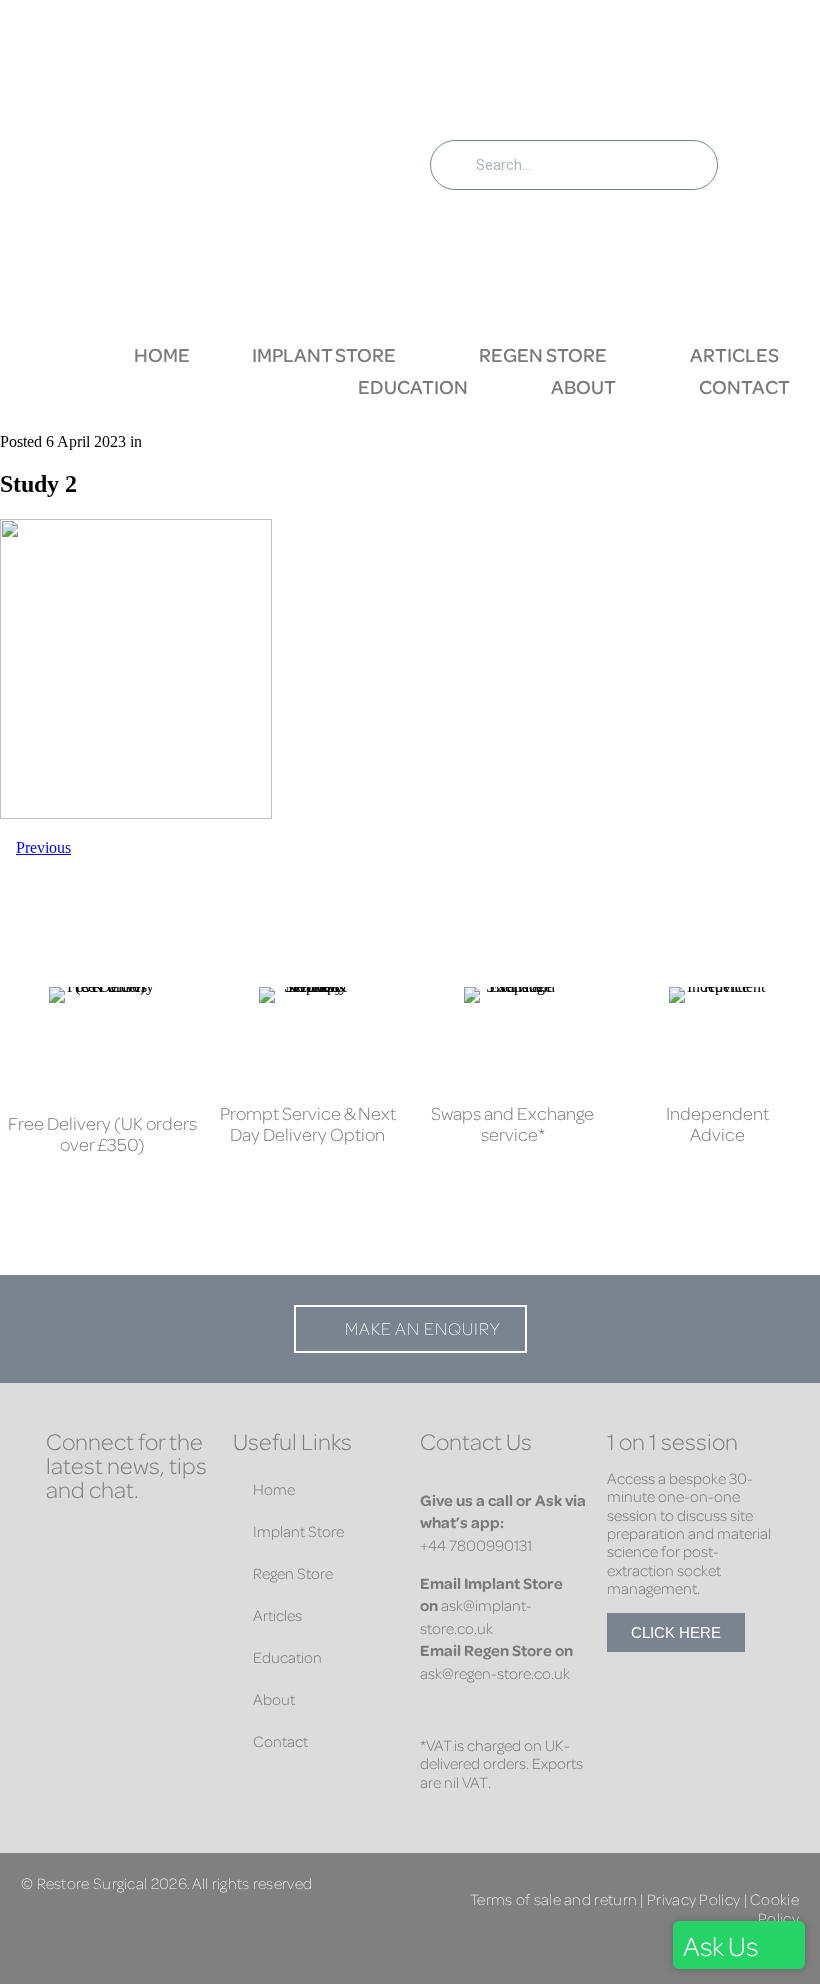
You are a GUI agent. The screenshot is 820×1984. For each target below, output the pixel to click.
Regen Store (543, 354)
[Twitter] (186, 1541)
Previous (43, 847)
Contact (744, 386)
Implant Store (324, 354)
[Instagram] (66, 1581)
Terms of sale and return (553, 1898)
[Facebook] (66, 1541)
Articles (734, 354)
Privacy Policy (693, 1898)
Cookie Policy (774, 1907)
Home (162, 354)
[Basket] (769, 162)
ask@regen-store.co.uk (495, 1673)
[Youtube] (126, 1581)
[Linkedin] (126, 1541)
